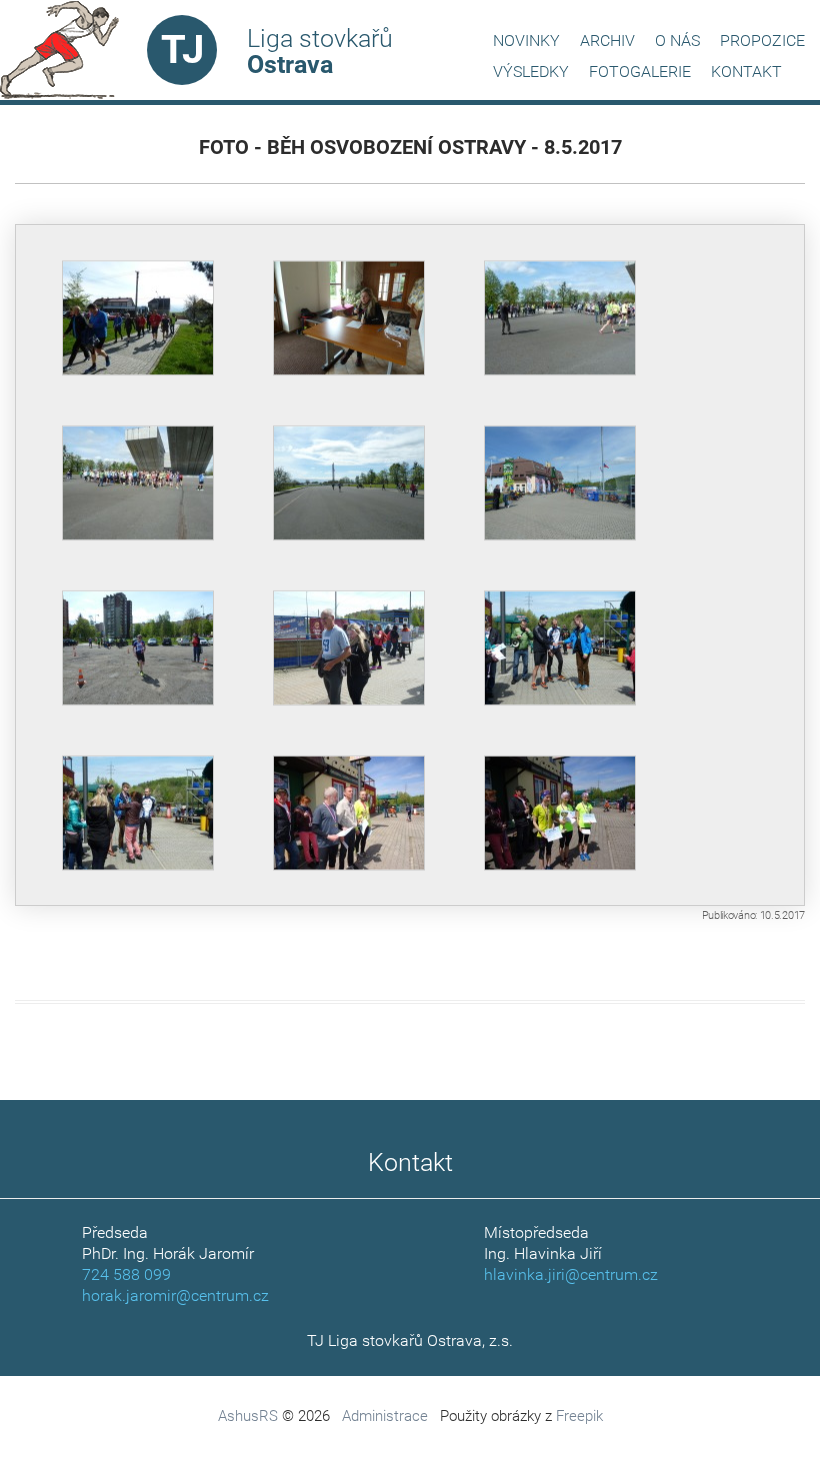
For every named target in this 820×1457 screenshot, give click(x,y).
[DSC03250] (348, 812)
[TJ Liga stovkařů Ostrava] (59, 50)
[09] (559, 317)
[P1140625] (559, 647)
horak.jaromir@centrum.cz (175, 1295)
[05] (137, 317)
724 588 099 (126, 1274)
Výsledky (531, 71)
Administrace (385, 1416)
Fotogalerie (640, 71)
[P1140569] (348, 317)
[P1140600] (559, 482)
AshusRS (248, 1416)
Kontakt (746, 71)
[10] (137, 482)
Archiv (607, 40)
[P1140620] (348, 647)
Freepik (579, 1416)
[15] (137, 812)
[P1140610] (137, 647)
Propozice (762, 40)
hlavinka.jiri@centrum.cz (571, 1274)
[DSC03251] (559, 812)
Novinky (526, 40)
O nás (677, 40)
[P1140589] (348, 482)
